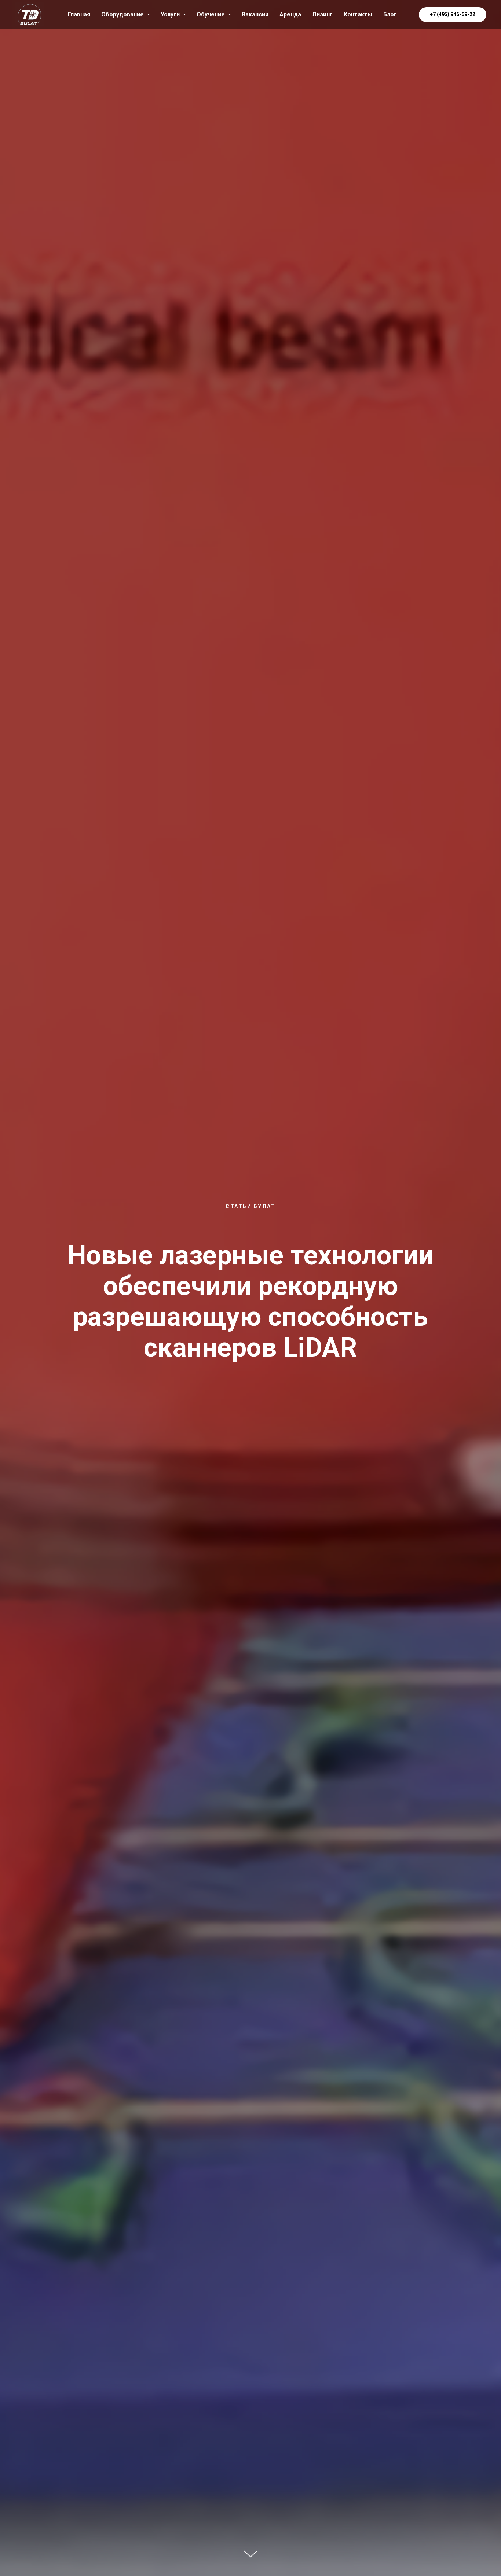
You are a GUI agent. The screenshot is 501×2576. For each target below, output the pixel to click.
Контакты (358, 14)
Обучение (211, 14)
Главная (79, 14)
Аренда (290, 14)
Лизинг (322, 14)
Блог (390, 14)
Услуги (171, 14)
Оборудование (123, 14)
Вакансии (255, 14)
